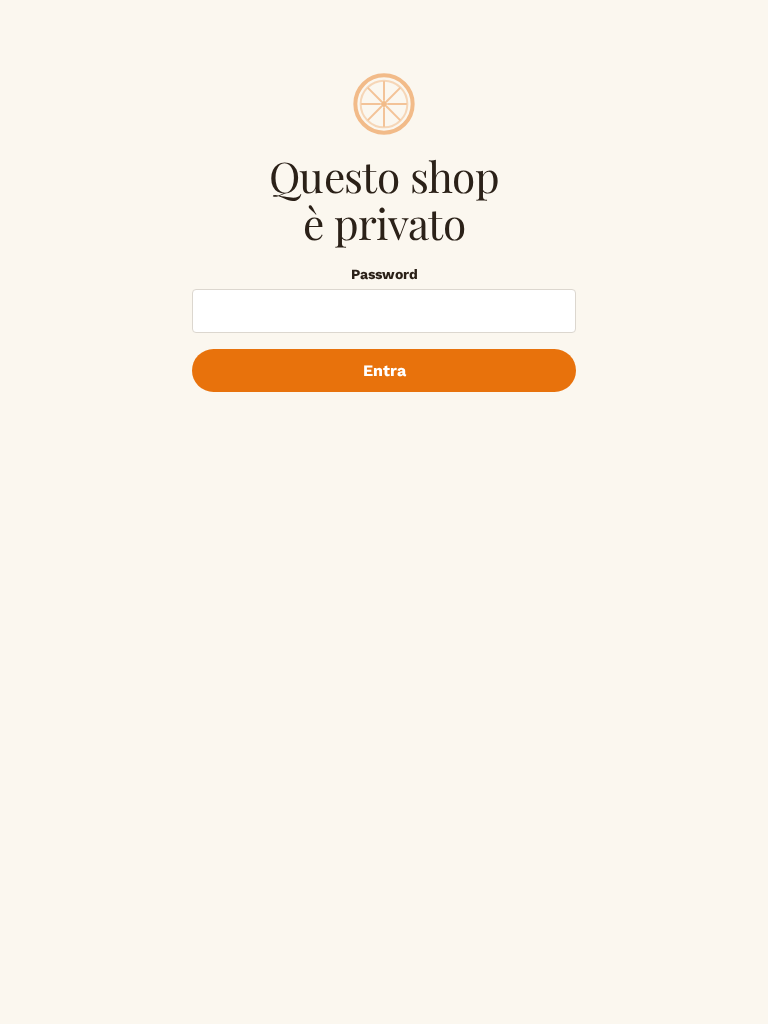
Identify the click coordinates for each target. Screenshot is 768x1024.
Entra (384, 370)
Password (384, 274)
